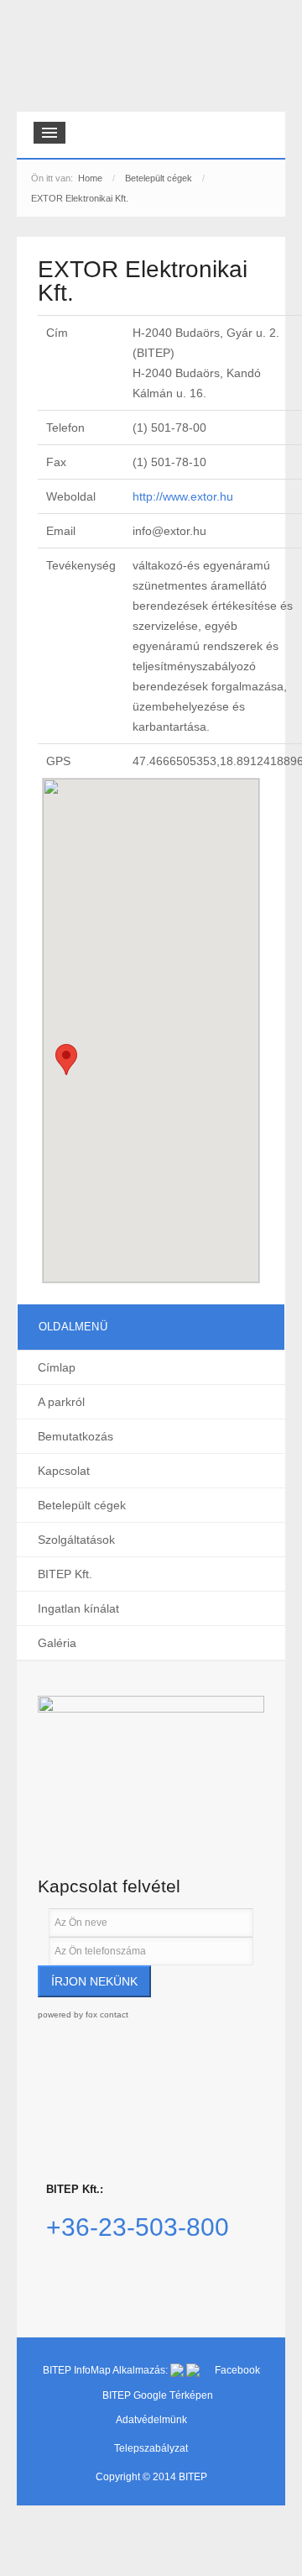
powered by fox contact (83, 2015)
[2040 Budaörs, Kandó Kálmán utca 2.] (151, 1763)
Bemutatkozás (75, 1436)
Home (90, 178)
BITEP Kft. (65, 1574)
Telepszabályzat (151, 2448)
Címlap (57, 1367)
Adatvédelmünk (151, 2420)
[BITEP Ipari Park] (94, 60)
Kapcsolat (64, 1471)
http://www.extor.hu (183, 496)
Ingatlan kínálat (78, 1608)
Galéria (57, 1643)
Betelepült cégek (159, 178)
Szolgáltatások (76, 1540)
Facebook (237, 2370)
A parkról (61, 1402)
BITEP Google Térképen (158, 2395)
